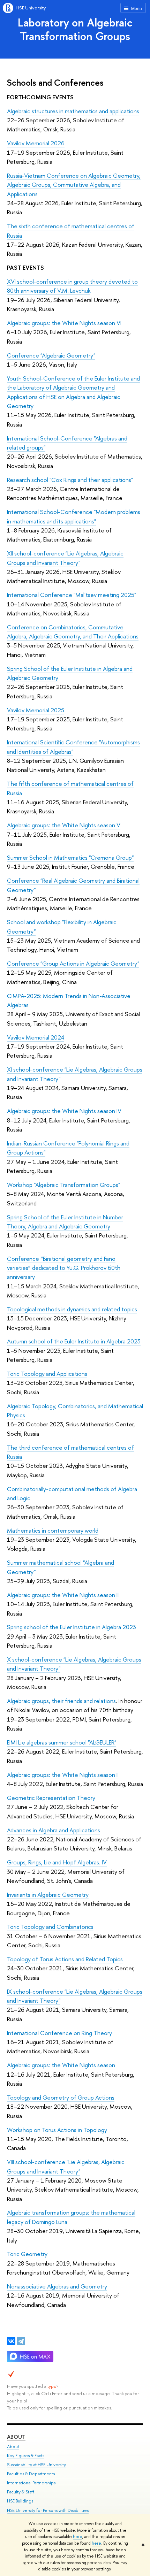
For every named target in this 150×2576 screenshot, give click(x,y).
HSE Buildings (20, 2501)
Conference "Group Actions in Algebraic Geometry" (73, 963)
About (16, 2437)
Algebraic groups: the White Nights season (61, 2065)
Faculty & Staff (21, 2492)
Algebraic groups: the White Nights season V (64, 825)
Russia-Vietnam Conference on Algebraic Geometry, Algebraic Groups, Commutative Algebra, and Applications (74, 185)
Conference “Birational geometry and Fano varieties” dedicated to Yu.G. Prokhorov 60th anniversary (64, 1268)
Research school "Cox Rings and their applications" (70, 480)
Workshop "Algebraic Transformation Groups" (63, 1185)
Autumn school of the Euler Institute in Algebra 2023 (74, 1341)
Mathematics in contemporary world (53, 1530)
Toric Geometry (27, 2254)
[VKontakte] (11, 2341)
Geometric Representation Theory (51, 1798)
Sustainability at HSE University (36, 2465)
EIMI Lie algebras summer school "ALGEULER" (62, 1742)
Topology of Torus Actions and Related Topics (65, 1959)
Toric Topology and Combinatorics (50, 1927)
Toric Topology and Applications (47, 1374)
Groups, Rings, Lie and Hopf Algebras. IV (57, 1862)
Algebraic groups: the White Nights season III (63, 1595)
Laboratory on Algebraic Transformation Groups (75, 29)
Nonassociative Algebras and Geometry (57, 2286)
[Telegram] (21, 2341)
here (78, 2537)
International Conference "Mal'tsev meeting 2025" (72, 595)
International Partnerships (31, 2483)
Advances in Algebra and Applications (54, 1830)
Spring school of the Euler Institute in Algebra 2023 (72, 1627)
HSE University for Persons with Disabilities (48, 2510)
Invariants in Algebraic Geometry (48, 1895)
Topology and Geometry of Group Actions (61, 2097)
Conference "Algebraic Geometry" (51, 355)
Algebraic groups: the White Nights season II (63, 1775)
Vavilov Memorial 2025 (36, 710)
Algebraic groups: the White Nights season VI (64, 323)
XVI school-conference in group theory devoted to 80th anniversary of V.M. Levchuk (72, 286)
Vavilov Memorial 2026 (36, 143)
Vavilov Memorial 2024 (36, 1037)
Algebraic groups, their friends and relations (61, 1701)
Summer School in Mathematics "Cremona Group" (70, 857)
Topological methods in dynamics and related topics (72, 1309)
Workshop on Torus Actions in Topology (57, 2130)
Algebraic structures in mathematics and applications (73, 111)
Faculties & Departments (31, 2474)
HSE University (31, 8)
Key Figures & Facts (26, 2456)
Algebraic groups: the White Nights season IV (64, 1111)
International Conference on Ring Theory (59, 2033)
